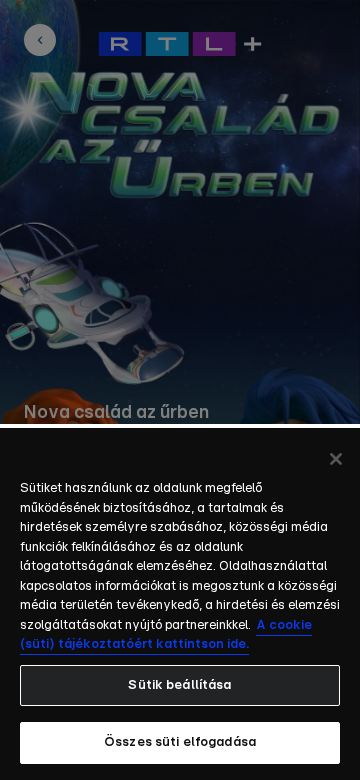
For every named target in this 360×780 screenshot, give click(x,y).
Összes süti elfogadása (180, 742)
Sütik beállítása (179, 685)
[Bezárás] (336, 459)
